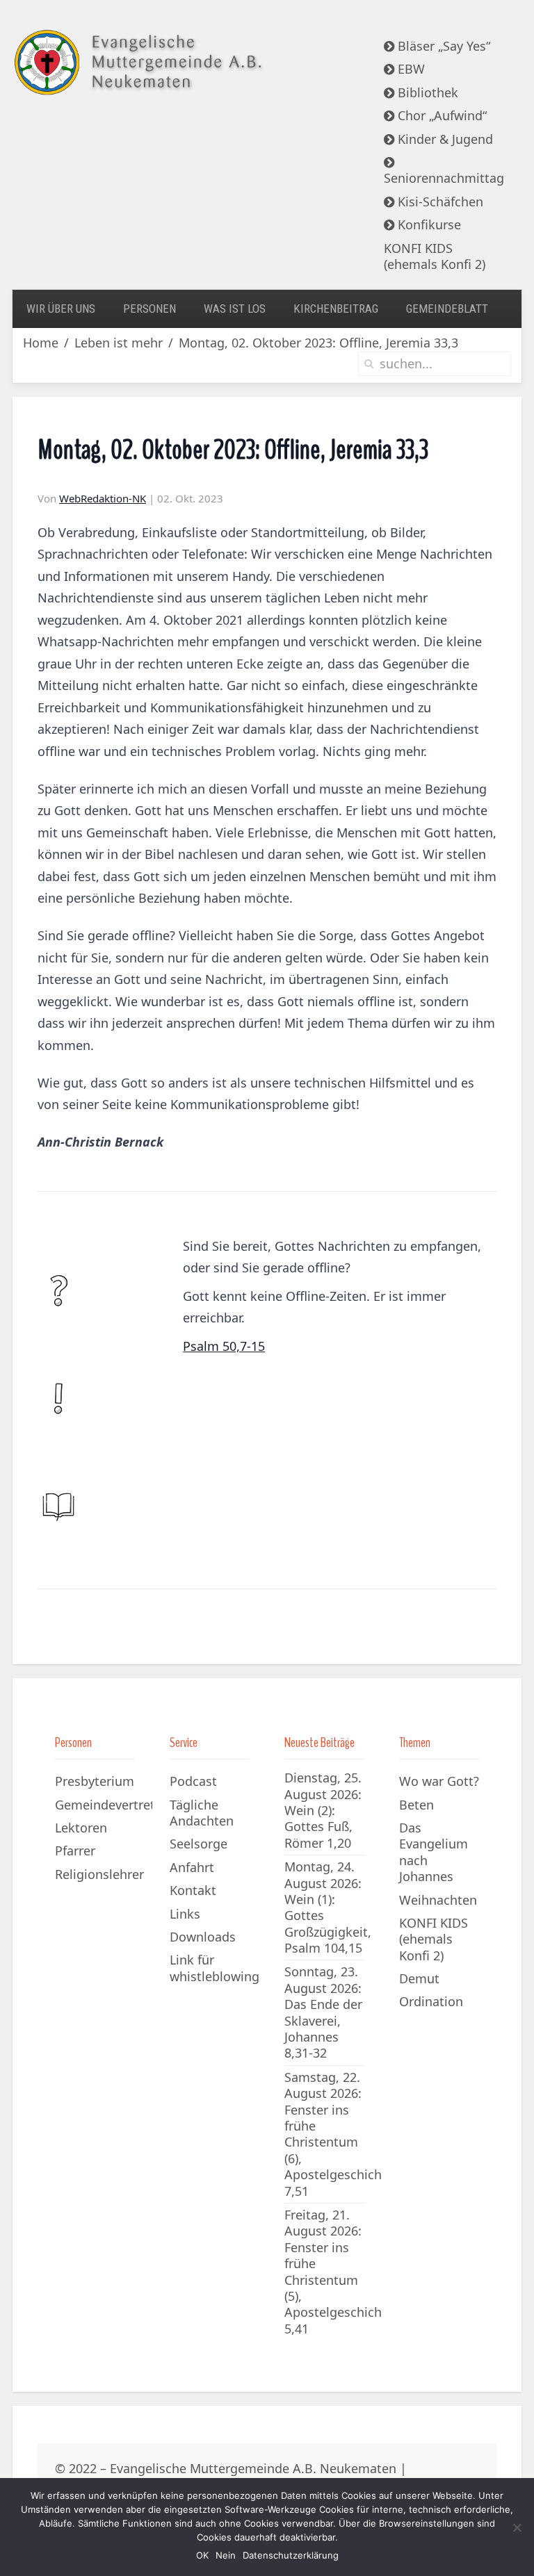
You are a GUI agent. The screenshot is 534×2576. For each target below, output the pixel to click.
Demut (419, 1978)
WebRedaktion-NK (103, 498)
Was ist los (235, 309)
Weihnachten (438, 1900)
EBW (410, 69)
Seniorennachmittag (444, 178)
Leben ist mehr (119, 343)
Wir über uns (61, 309)
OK (202, 2555)
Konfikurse (428, 224)
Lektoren (81, 1828)
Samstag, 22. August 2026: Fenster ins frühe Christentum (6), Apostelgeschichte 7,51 (339, 2134)
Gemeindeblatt (447, 309)
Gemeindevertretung (104, 1805)
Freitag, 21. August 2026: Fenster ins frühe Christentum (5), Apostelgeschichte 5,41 (339, 2272)
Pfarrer (75, 1851)
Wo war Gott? (439, 1781)
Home (41, 343)
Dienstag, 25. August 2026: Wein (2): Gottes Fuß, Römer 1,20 (323, 1810)
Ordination (431, 2001)
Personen (149, 309)
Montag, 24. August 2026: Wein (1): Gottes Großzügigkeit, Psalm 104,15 (328, 1907)
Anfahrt (192, 1867)
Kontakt (193, 1890)
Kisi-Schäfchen (439, 202)
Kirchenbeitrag (336, 309)
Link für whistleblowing (215, 1968)
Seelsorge (199, 1844)
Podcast (193, 1781)
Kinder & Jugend (444, 139)
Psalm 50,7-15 (224, 1346)
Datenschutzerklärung (291, 2555)
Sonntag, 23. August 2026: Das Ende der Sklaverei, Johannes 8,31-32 (323, 2012)
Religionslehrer (99, 1874)
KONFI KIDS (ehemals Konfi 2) (435, 256)
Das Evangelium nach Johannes (434, 1852)
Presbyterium (95, 1781)
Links (185, 1914)
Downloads (203, 1937)
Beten (416, 1805)
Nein (226, 2555)
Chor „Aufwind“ (440, 115)
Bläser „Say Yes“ (442, 46)
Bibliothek (426, 92)
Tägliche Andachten (202, 1813)
